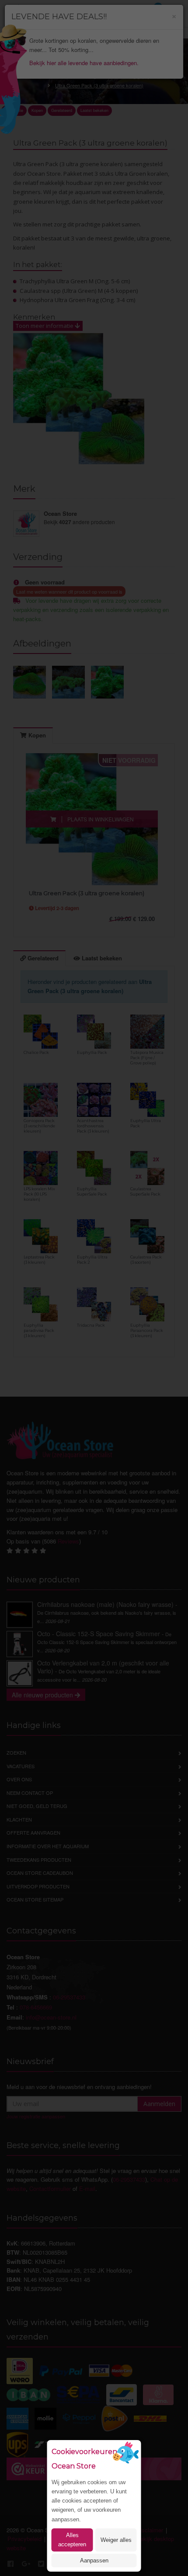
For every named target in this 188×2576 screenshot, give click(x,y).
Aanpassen (94, 2560)
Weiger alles (116, 2540)
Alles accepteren (72, 2540)
